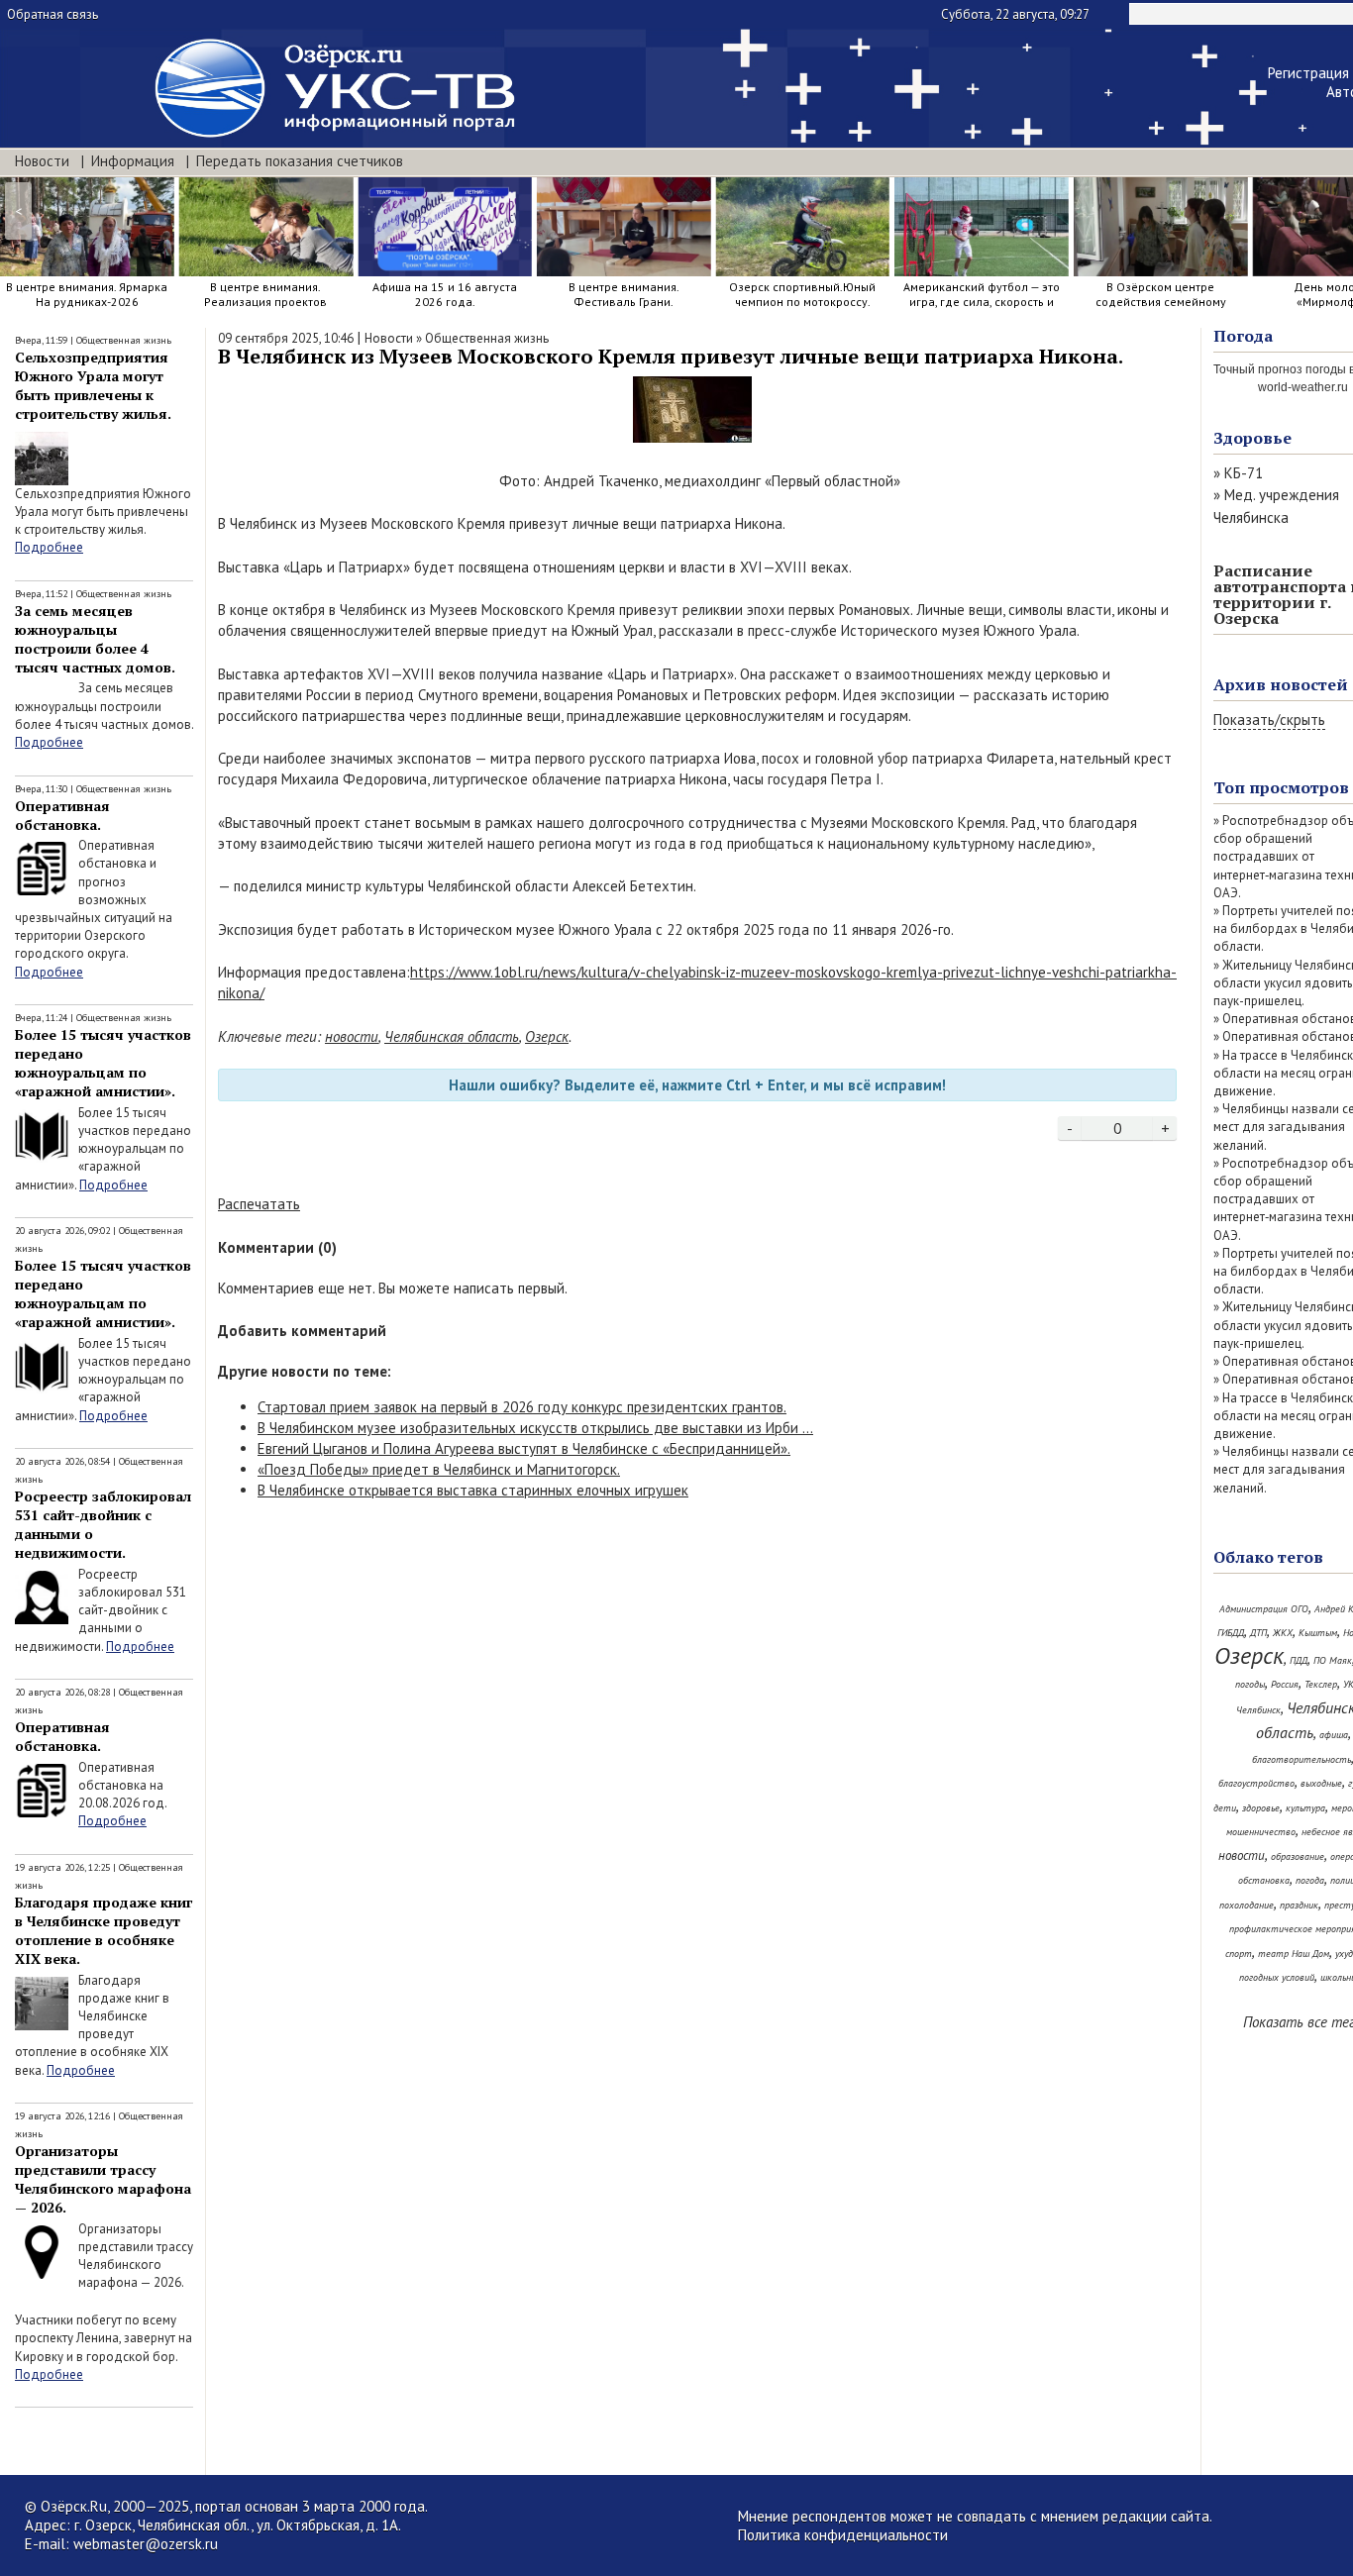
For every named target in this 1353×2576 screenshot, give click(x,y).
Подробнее (49, 547)
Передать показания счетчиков (300, 161)
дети (1225, 1808)
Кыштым (1318, 1633)
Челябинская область (452, 1036)
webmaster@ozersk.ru (146, 2544)
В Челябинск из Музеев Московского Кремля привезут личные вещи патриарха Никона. (671, 356)
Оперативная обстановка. (62, 815)
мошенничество (1261, 1832)
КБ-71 (1244, 473)
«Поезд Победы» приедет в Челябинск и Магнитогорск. (439, 1469)
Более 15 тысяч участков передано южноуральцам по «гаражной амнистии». (103, 1063)
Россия (1285, 1684)
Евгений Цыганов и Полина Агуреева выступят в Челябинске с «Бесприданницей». (524, 1448)
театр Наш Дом (1294, 1954)
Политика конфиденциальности (843, 2535)
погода (1310, 1880)
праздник (1299, 1905)
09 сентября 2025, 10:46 (286, 338)
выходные (1321, 1783)
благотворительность (1301, 1759)
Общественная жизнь (124, 340)
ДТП (1258, 1633)
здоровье (1261, 1808)
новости (352, 1036)
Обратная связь (52, 14)
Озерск (547, 1036)
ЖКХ (1283, 1633)
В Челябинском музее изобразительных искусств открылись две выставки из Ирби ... (535, 1428)
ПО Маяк (1333, 1660)
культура (1305, 1808)
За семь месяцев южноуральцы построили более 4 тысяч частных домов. (95, 639)
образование (1298, 1856)
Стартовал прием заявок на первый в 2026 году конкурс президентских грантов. (522, 1407)
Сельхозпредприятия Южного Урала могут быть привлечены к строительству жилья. (93, 385)
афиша (1334, 1735)
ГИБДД (1231, 1633)
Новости (42, 161)
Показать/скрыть (1269, 720)
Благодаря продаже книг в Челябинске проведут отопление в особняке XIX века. (104, 1930)
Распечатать (259, 1204)
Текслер (1321, 1684)
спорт (1239, 1954)
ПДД (1299, 1660)
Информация (133, 161)
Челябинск (1258, 1710)
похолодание (1247, 1905)
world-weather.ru (1303, 387)
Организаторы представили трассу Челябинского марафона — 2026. (103, 2179)
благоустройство (1256, 1783)
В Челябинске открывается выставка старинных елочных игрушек (473, 1490)
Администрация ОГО (1264, 1609)
